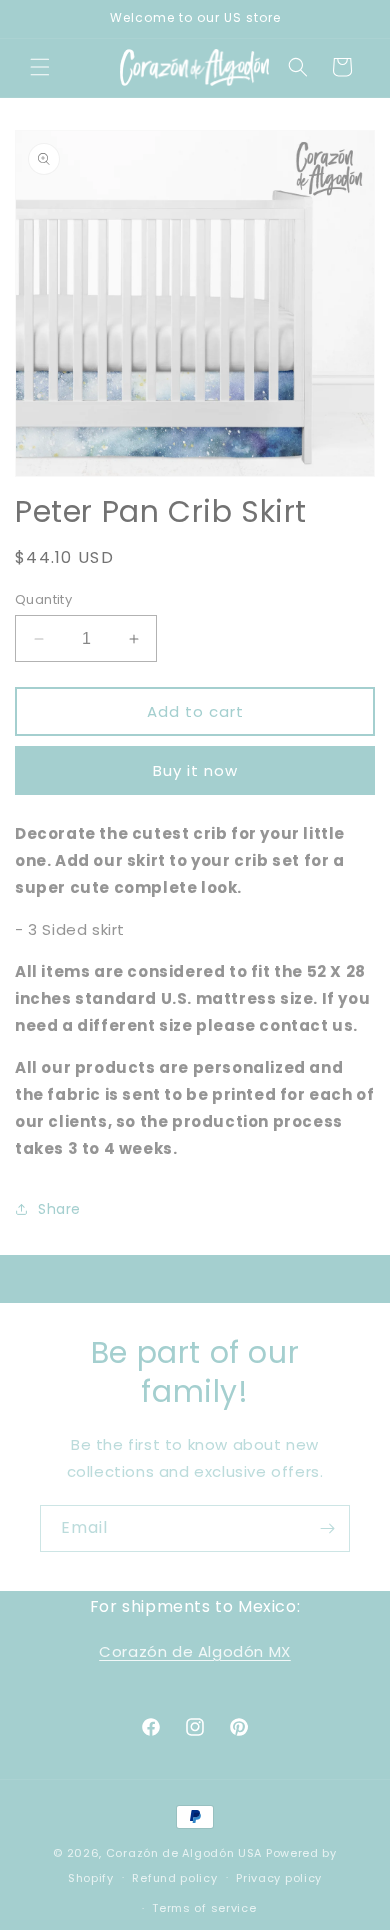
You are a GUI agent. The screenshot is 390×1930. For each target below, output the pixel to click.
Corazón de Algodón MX (195, 1651)
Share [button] (59, 1209)
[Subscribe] (327, 1528)
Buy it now (195, 770)
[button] (40, 67)
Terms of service (204, 1908)
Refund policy (174, 1878)
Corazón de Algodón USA (184, 1853)
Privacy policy (279, 1878)
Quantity (43, 599)
